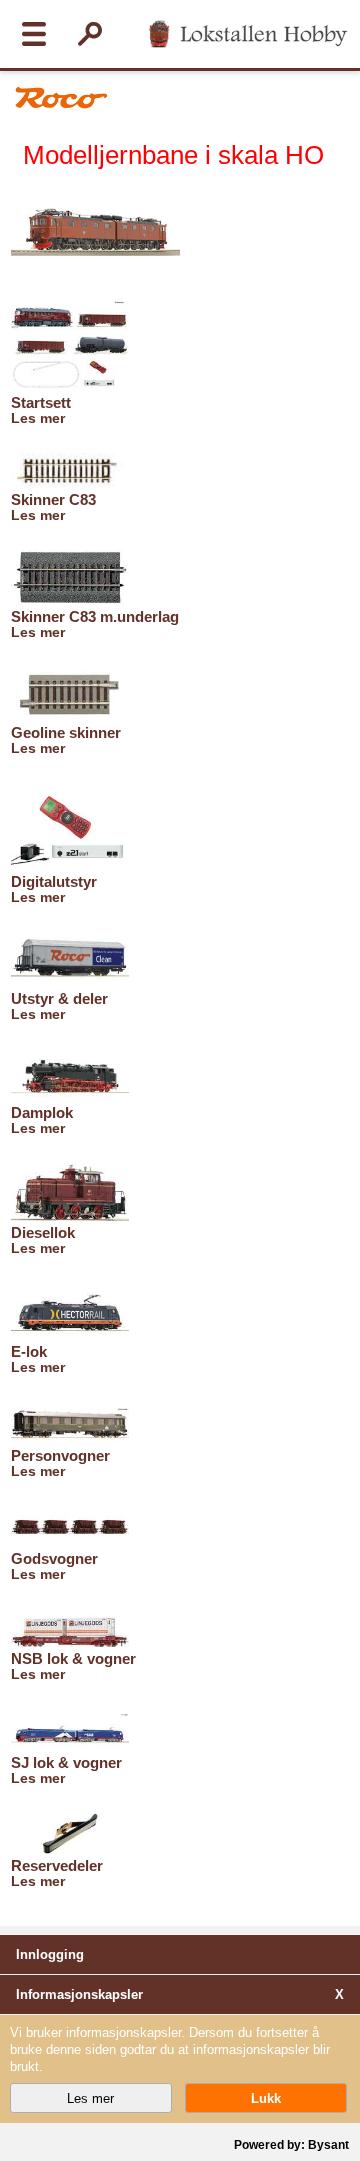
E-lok (29, 1351)
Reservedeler (57, 1865)
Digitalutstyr (54, 881)
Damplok (42, 1112)
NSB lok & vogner (73, 1658)
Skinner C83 (53, 499)
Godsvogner (54, 1558)
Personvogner (60, 1455)
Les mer (38, 418)
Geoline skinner (66, 732)
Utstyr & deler (59, 998)
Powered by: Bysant (291, 2145)
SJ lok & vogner (66, 1762)
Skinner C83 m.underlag (95, 616)
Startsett (41, 402)
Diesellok (43, 1232)
